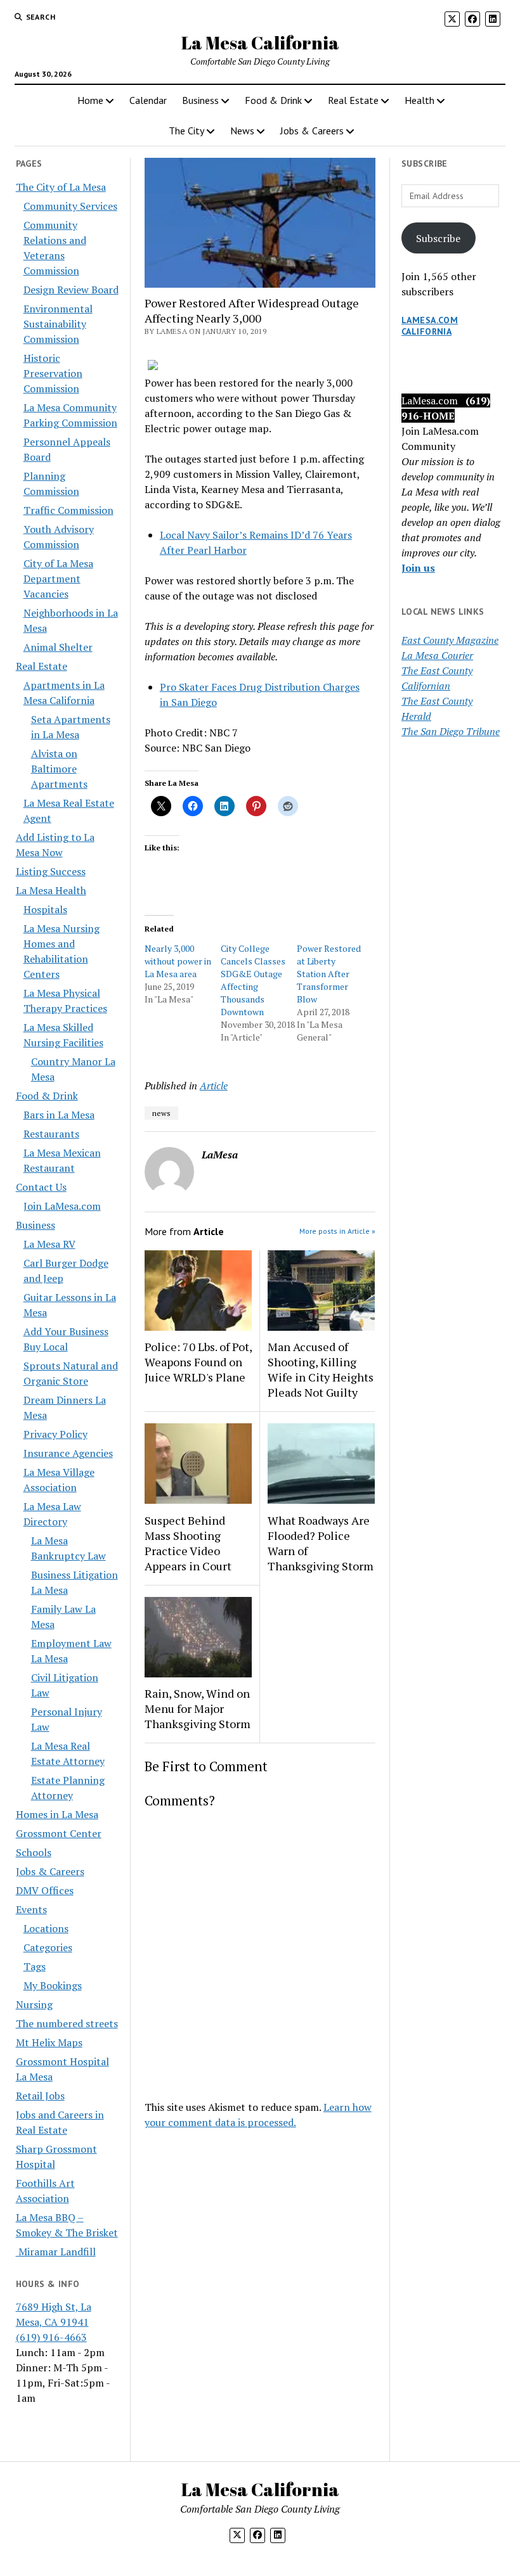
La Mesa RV (49, 1244)
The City (186, 131)
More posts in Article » (337, 1231)
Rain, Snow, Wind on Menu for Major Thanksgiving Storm (198, 1708)
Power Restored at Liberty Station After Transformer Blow (329, 974)
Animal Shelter (58, 647)
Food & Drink (273, 100)
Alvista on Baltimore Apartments (59, 769)
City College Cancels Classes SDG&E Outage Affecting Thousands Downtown (253, 980)
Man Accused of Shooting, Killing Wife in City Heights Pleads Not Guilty (321, 1369)
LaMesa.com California (430, 326)
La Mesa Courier (437, 655)
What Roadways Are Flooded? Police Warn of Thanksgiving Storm (321, 1543)
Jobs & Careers (312, 131)
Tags (35, 1966)
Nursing (34, 2004)
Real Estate (353, 100)
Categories (48, 1947)
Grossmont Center (59, 1833)
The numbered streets (67, 2023)
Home (90, 100)
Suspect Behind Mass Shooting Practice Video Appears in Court (188, 1543)
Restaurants (51, 1134)
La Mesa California (260, 42)
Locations (46, 1928)
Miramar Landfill (56, 2252)
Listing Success (51, 871)
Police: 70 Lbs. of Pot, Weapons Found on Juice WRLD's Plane (198, 1362)
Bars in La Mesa (59, 1115)
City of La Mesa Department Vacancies (58, 579)
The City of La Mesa (61, 187)
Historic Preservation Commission (53, 373)
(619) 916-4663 (51, 2337)
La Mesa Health (51, 890)
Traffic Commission (68, 510)
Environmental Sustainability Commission (58, 324)
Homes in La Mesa (57, 1814)
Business (200, 100)
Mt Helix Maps (49, 2042)
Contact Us (41, 1187)
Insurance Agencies (68, 1453)
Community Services (70, 206)
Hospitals (45, 909)
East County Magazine (450, 640)
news (161, 1113)
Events (31, 1909)
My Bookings (53, 1985)
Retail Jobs (40, 2096)
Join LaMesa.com (62, 1206)
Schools (34, 1852)
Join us (418, 568)
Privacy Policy (55, 1434)
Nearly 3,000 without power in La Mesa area (178, 961)
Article (214, 1086)
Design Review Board (71, 290)
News (242, 131)
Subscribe (438, 238)
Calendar (148, 100)
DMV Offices (45, 1890)
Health (419, 100)
